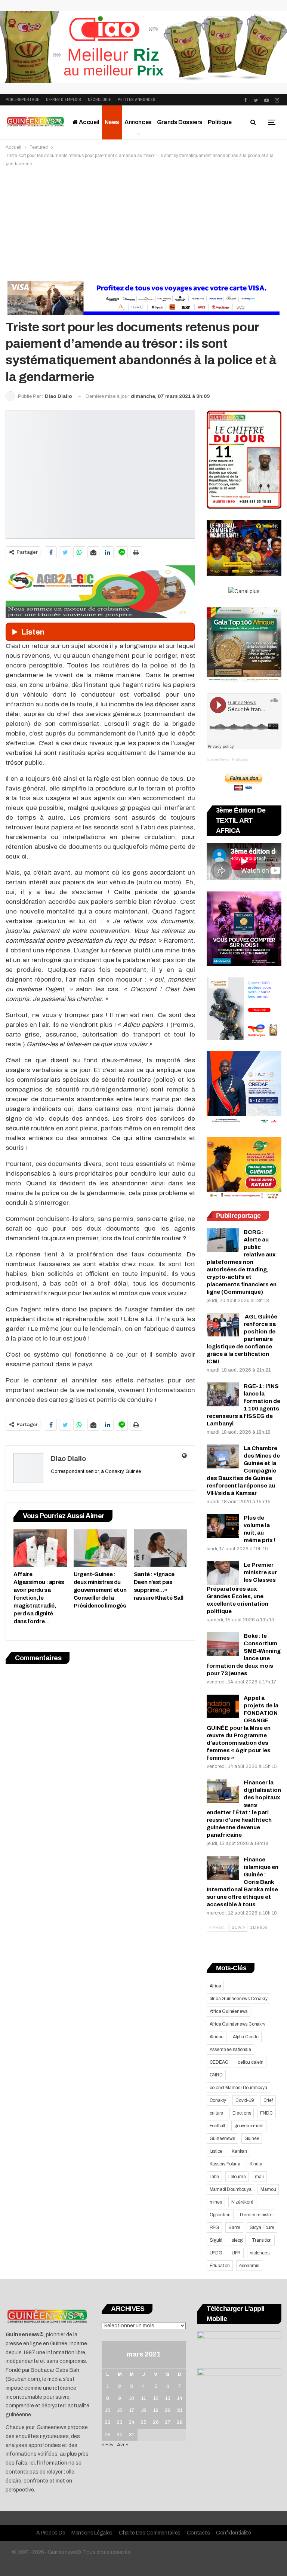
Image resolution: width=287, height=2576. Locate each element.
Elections (242, 2113)
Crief (268, 2100)
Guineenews (222, 2139)
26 (156, 2422)
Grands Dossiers (180, 122)
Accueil (89, 122)
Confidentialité (234, 2533)
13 (168, 2398)
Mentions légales (92, 2533)
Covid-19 (245, 2100)
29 (108, 2435)
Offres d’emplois (64, 100)
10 (132, 2398)
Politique (220, 122)
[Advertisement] (143, 224)
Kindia (256, 2164)
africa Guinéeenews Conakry (239, 1999)
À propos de (51, 2533)
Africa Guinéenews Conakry (237, 2024)
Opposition (220, 2215)
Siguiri (216, 2240)
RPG (214, 2227)
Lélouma (237, 2177)
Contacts (198, 2533)
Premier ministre (256, 2215)
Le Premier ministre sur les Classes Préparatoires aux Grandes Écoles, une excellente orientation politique (242, 1588)
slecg (237, 2240)
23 (120, 2422)
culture (217, 2113)
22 (108, 2422)
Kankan (239, 2151)
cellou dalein (250, 2062)
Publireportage (22, 100)
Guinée (252, 2139)
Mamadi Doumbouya (231, 2189)
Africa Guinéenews (229, 2011)
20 (168, 2410)
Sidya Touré (262, 2227)
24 (132, 2422)
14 (180, 2398)
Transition (262, 2240)
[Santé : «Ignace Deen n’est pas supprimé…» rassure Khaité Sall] (161, 1548)
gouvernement (249, 2126)
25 (143, 2422)
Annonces (138, 122)
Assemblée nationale (230, 2050)
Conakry (218, 2100)
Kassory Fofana (225, 2164)
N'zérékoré (242, 2202)
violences (260, 2253)
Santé (234, 2227)
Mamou (268, 2189)
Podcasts (240, 759)
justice (216, 2151)
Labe (214, 2177)
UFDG (216, 2253)
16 (120, 2410)
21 (180, 2410)
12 (156, 2398)
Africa (215, 1986)
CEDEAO (219, 2062)
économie (249, 2266)
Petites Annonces (137, 100)
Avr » (123, 2445)
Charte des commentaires (150, 2533)
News (112, 122)
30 (120, 2435)
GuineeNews (218, 759)
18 (143, 2410)
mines (216, 2202)
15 (108, 2410)
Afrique (217, 2037)
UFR (236, 2253)
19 (156, 2410)
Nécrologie (99, 100)
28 (180, 2422)
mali (259, 2177)
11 (143, 2398)
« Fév (108, 2445)
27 (168, 2422)
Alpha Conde (246, 2037)
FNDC (266, 2113)
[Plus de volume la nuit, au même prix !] (223, 1526)
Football (217, 2126)
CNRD (216, 2075)
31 (132, 2435)
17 (132, 2410)
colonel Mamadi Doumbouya (238, 2088)
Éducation (220, 2266)
